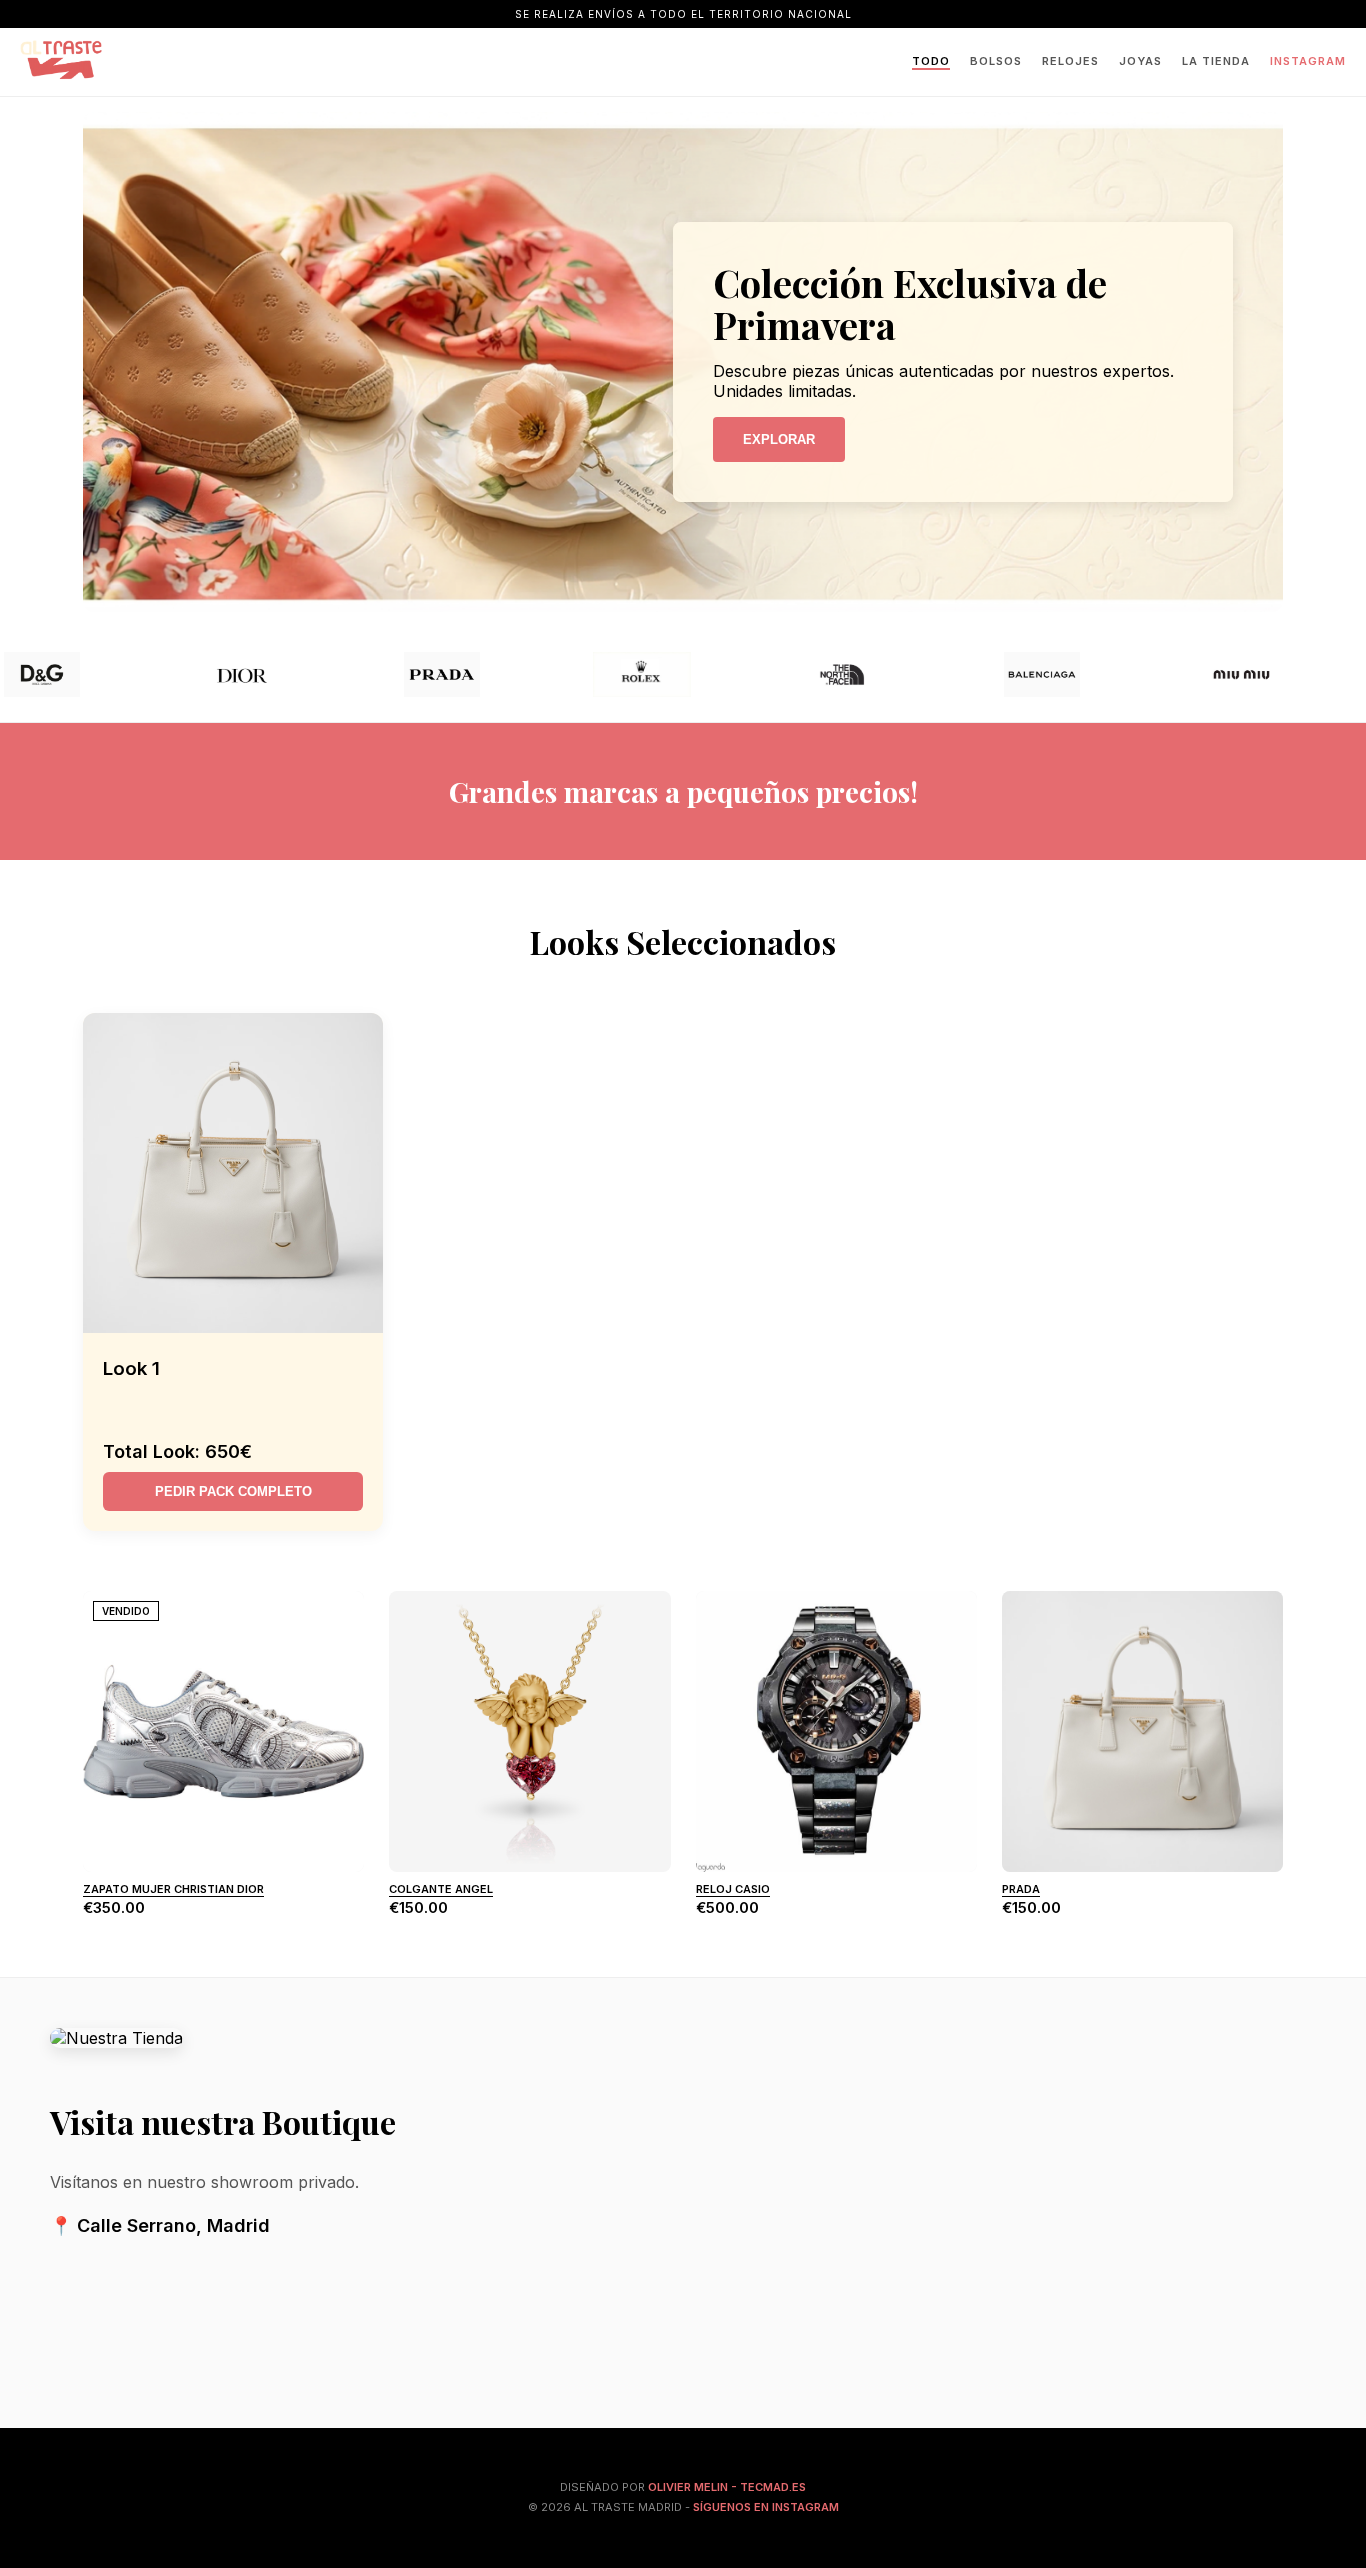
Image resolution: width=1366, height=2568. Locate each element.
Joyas (1140, 61)
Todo (931, 61)
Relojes (1070, 61)
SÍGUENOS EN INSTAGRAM (766, 2507)
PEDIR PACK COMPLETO (233, 1491)
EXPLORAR (779, 439)
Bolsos (996, 61)
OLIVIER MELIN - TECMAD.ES (727, 2487)
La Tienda (1216, 61)
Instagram (1308, 61)
